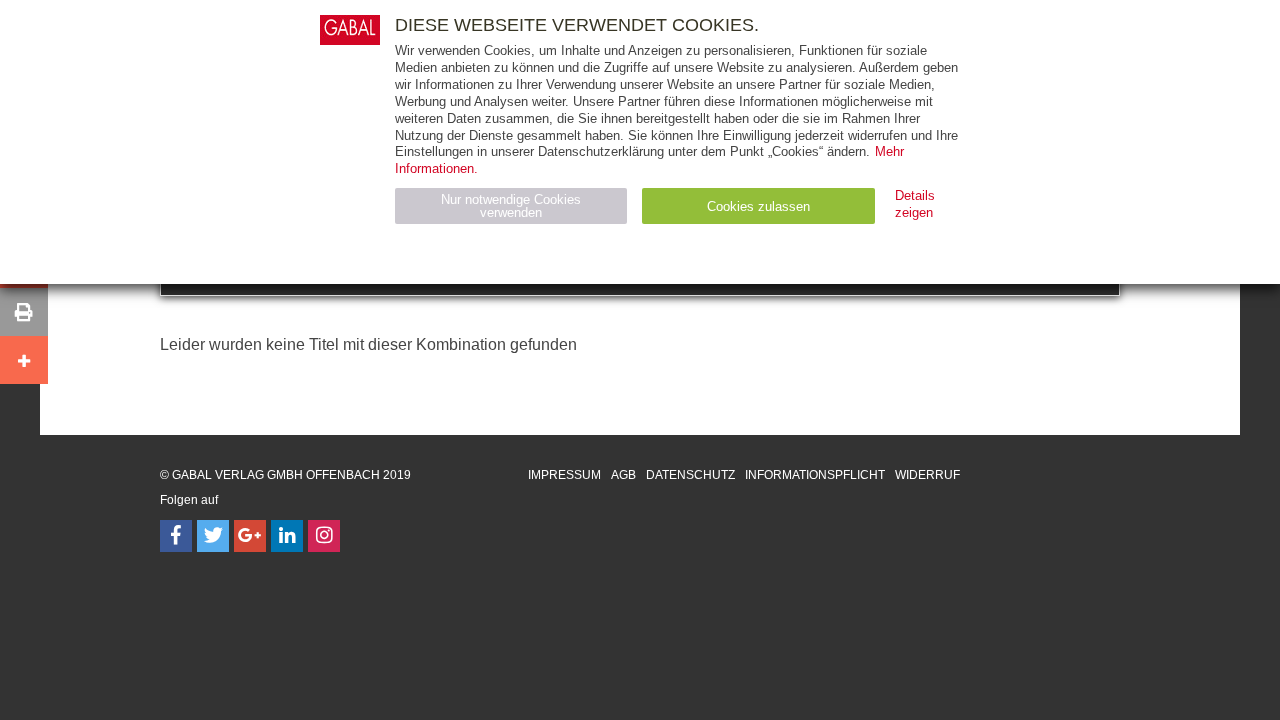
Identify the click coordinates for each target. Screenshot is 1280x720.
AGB (623, 475)
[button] (24, 312)
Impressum (564, 475)
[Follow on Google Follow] (250, 536)
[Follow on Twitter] (213, 536)
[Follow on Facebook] (176, 536)
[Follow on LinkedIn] (287, 536)
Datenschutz (690, 475)
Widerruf (927, 475)
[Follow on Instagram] (324, 536)
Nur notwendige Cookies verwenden (511, 206)
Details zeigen (915, 204)
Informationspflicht (815, 475)
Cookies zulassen (758, 206)
